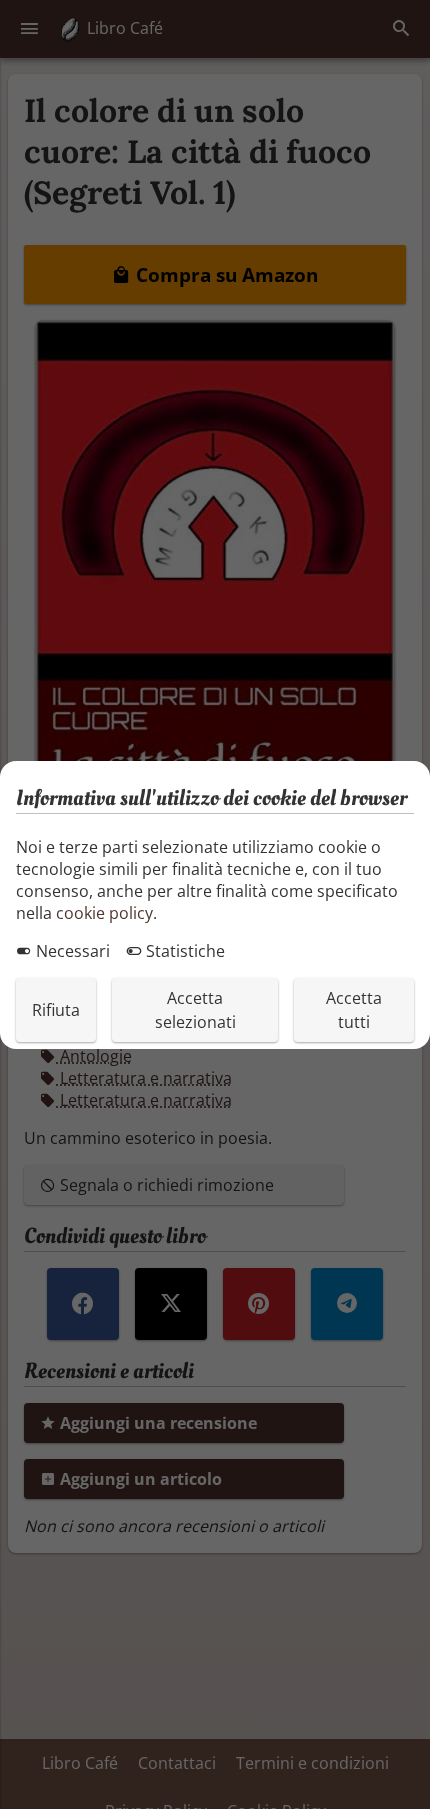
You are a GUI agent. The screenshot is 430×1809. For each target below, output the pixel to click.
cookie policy (104, 913)
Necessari (71, 951)
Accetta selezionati (195, 1010)
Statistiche (183, 951)
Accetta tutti (354, 1010)
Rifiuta (56, 1010)
